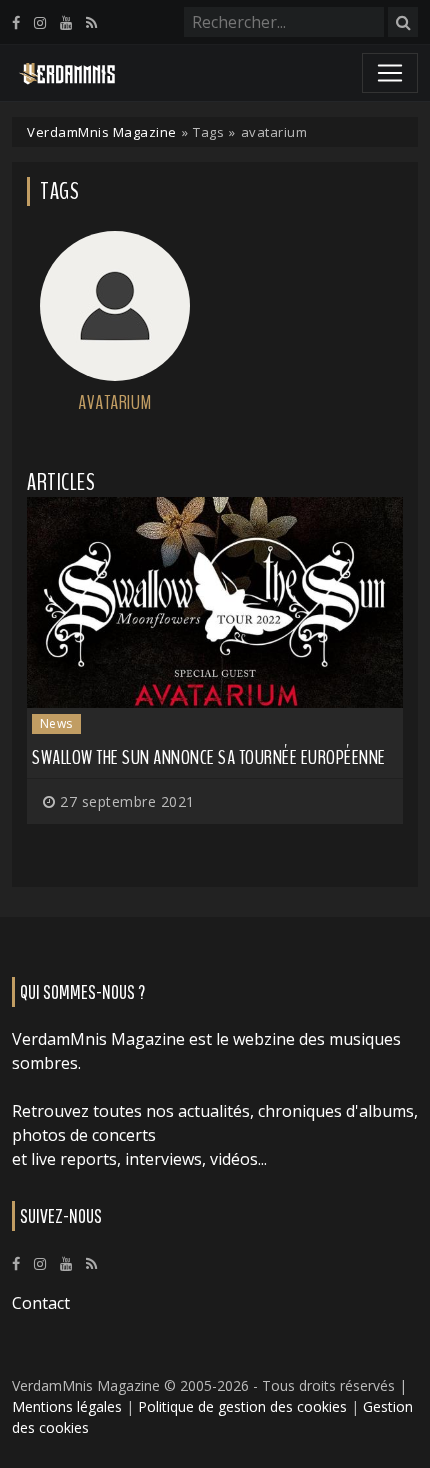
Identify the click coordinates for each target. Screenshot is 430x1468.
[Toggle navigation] (390, 73)
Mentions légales (67, 1406)
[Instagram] (40, 22)
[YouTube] (66, 22)
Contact (41, 1303)
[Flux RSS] (91, 22)
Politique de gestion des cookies (242, 1406)
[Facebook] (16, 22)
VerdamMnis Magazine (102, 132)
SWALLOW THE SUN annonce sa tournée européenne (209, 757)
